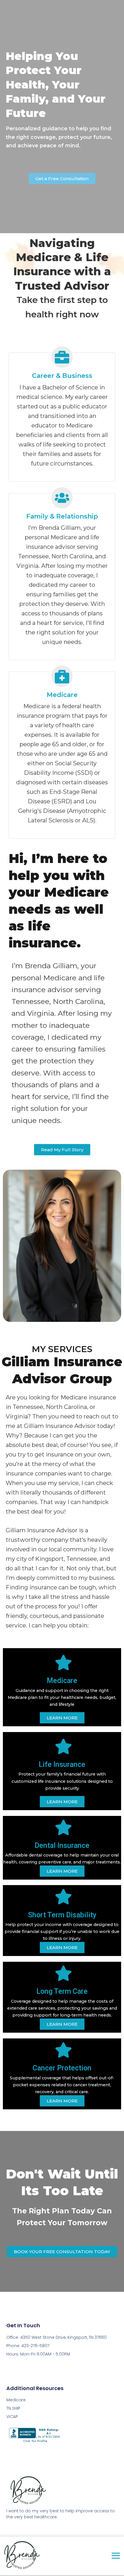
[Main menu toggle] (116, 2556)
